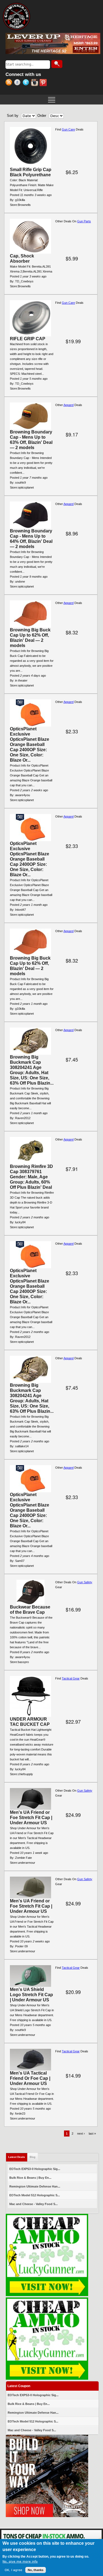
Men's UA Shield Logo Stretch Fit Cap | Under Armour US (31, 1995)
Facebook (18, 83)
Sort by (13, 116)
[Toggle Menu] (51, 99)
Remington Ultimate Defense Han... (35, 2186)
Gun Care (68, 129)
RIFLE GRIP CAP (28, 339)
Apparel (69, 405)
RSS (10, 83)
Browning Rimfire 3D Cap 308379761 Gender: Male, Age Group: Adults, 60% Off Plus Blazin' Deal (31, 1177)
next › (81, 2134)
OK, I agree (13, 2570)
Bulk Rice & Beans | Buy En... (30, 2178)
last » (92, 2134)
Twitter (27, 83)
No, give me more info (20, 2562)
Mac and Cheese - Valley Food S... (34, 2204)
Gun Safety (85, 1582)
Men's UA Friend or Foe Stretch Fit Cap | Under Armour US (31, 1818)
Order (42, 116)
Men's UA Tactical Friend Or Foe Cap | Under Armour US (30, 2078)
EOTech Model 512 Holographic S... (35, 2195)
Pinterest (44, 83)
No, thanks (36, 2570)
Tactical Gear (71, 1678)
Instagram (35, 83)
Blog (33, 2157)
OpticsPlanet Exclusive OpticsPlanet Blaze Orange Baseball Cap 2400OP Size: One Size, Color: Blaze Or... (30, 744)
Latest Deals (18, 2157)
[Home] (16, 16)
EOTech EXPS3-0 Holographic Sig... (35, 2169)
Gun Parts (84, 221)
